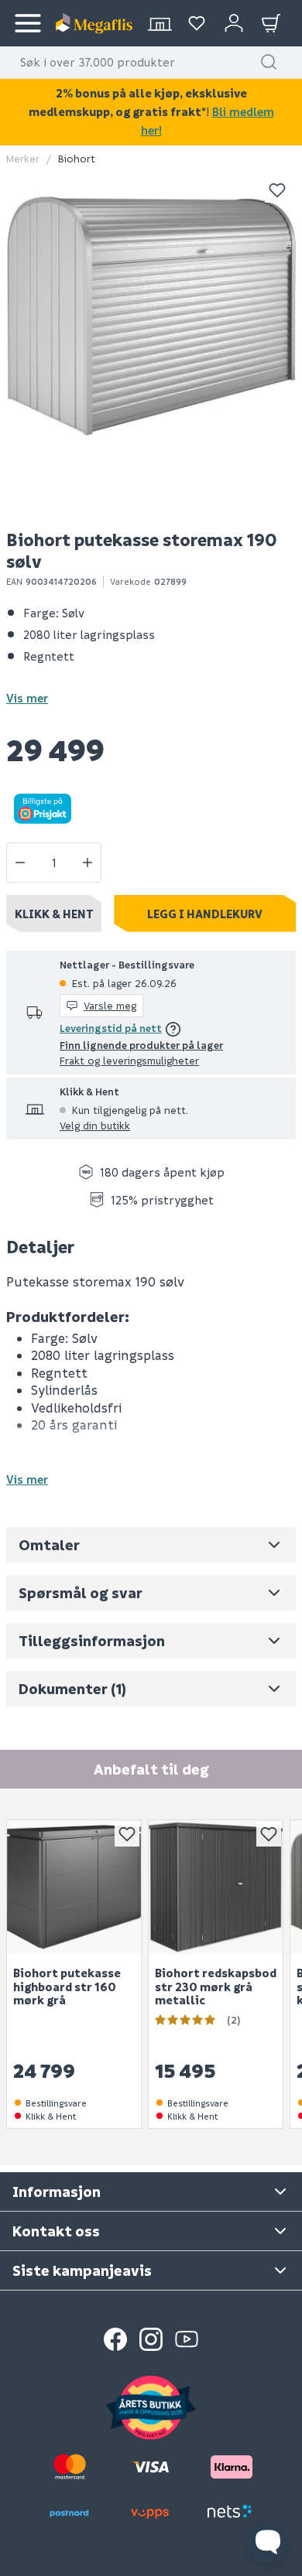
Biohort (77, 158)
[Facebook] (115, 2339)
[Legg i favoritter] (277, 190)
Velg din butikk (95, 1125)
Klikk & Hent (54, 914)
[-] (20, 863)
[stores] (160, 23)
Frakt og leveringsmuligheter (129, 1060)
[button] (269, 62)
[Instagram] (151, 2339)
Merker (23, 158)
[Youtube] (187, 2339)
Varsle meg (110, 1005)
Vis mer (27, 698)
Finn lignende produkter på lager (141, 1045)
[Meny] (28, 23)
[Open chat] (268, 2542)
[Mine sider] (197, 23)
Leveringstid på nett (111, 1028)
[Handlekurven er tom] (271, 23)
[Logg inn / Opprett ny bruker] (234, 23)
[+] (88, 863)
